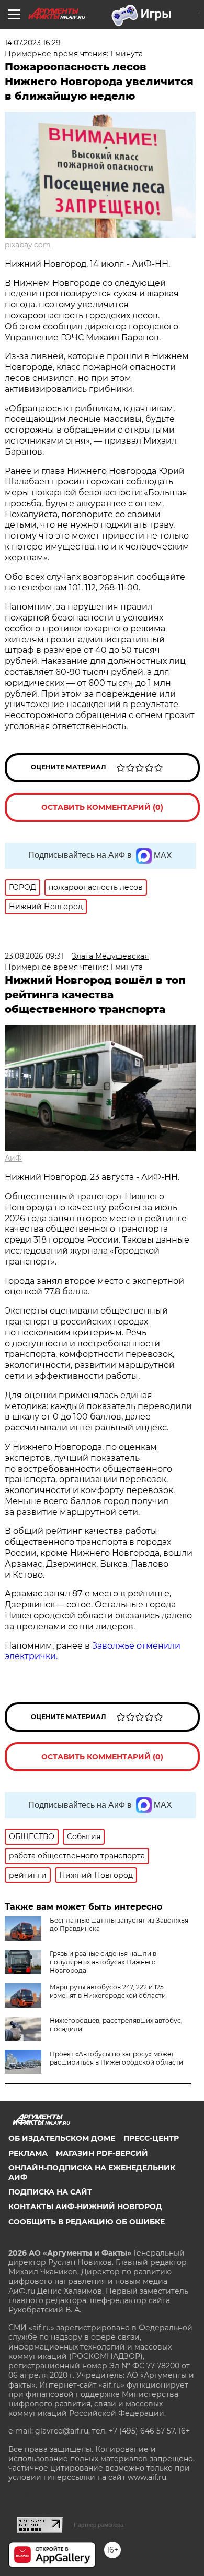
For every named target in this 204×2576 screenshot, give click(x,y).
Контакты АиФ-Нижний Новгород (85, 2207)
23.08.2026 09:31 (34, 956)
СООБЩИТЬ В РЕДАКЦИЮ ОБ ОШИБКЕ (87, 2222)
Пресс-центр (151, 2138)
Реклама (28, 2153)
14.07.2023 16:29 (33, 43)
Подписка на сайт (50, 2192)
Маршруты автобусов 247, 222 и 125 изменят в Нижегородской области (108, 1991)
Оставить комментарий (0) (102, 807)
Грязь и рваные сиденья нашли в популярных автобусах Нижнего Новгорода (103, 1962)
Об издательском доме (62, 2138)
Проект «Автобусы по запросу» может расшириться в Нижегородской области (116, 2058)
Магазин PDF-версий (102, 2153)
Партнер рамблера (99, 2525)
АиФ (13, 1158)
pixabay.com (28, 245)
